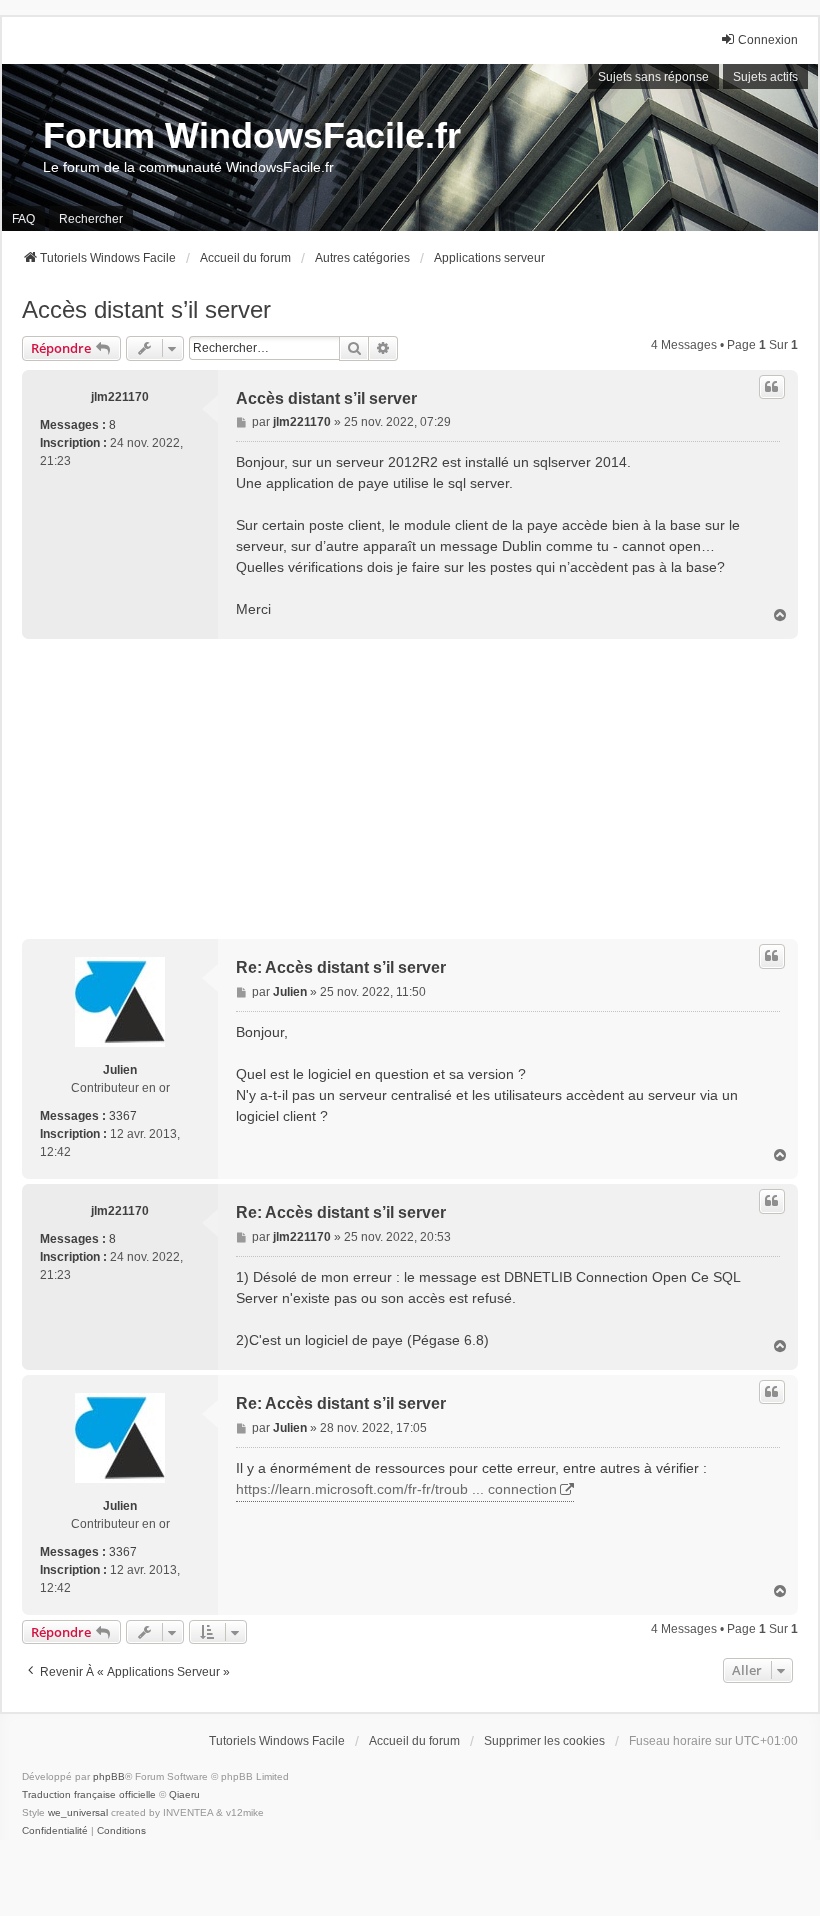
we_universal (78, 1812)
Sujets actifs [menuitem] (765, 77)
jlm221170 (120, 397)
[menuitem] (55, 1831)
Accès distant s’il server (146, 309)
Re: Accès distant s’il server (341, 967)
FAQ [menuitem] (23, 219)
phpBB (109, 1776)
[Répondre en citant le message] (772, 387)
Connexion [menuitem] (768, 40)
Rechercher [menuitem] (91, 219)
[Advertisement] (410, 789)
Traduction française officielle (89, 1794)
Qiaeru (184, 1794)
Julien (120, 1070)
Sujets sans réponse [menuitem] (653, 77)
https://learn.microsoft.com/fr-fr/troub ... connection (396, 1489)
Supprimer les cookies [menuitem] (544, 1741)
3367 (123, 1116)
